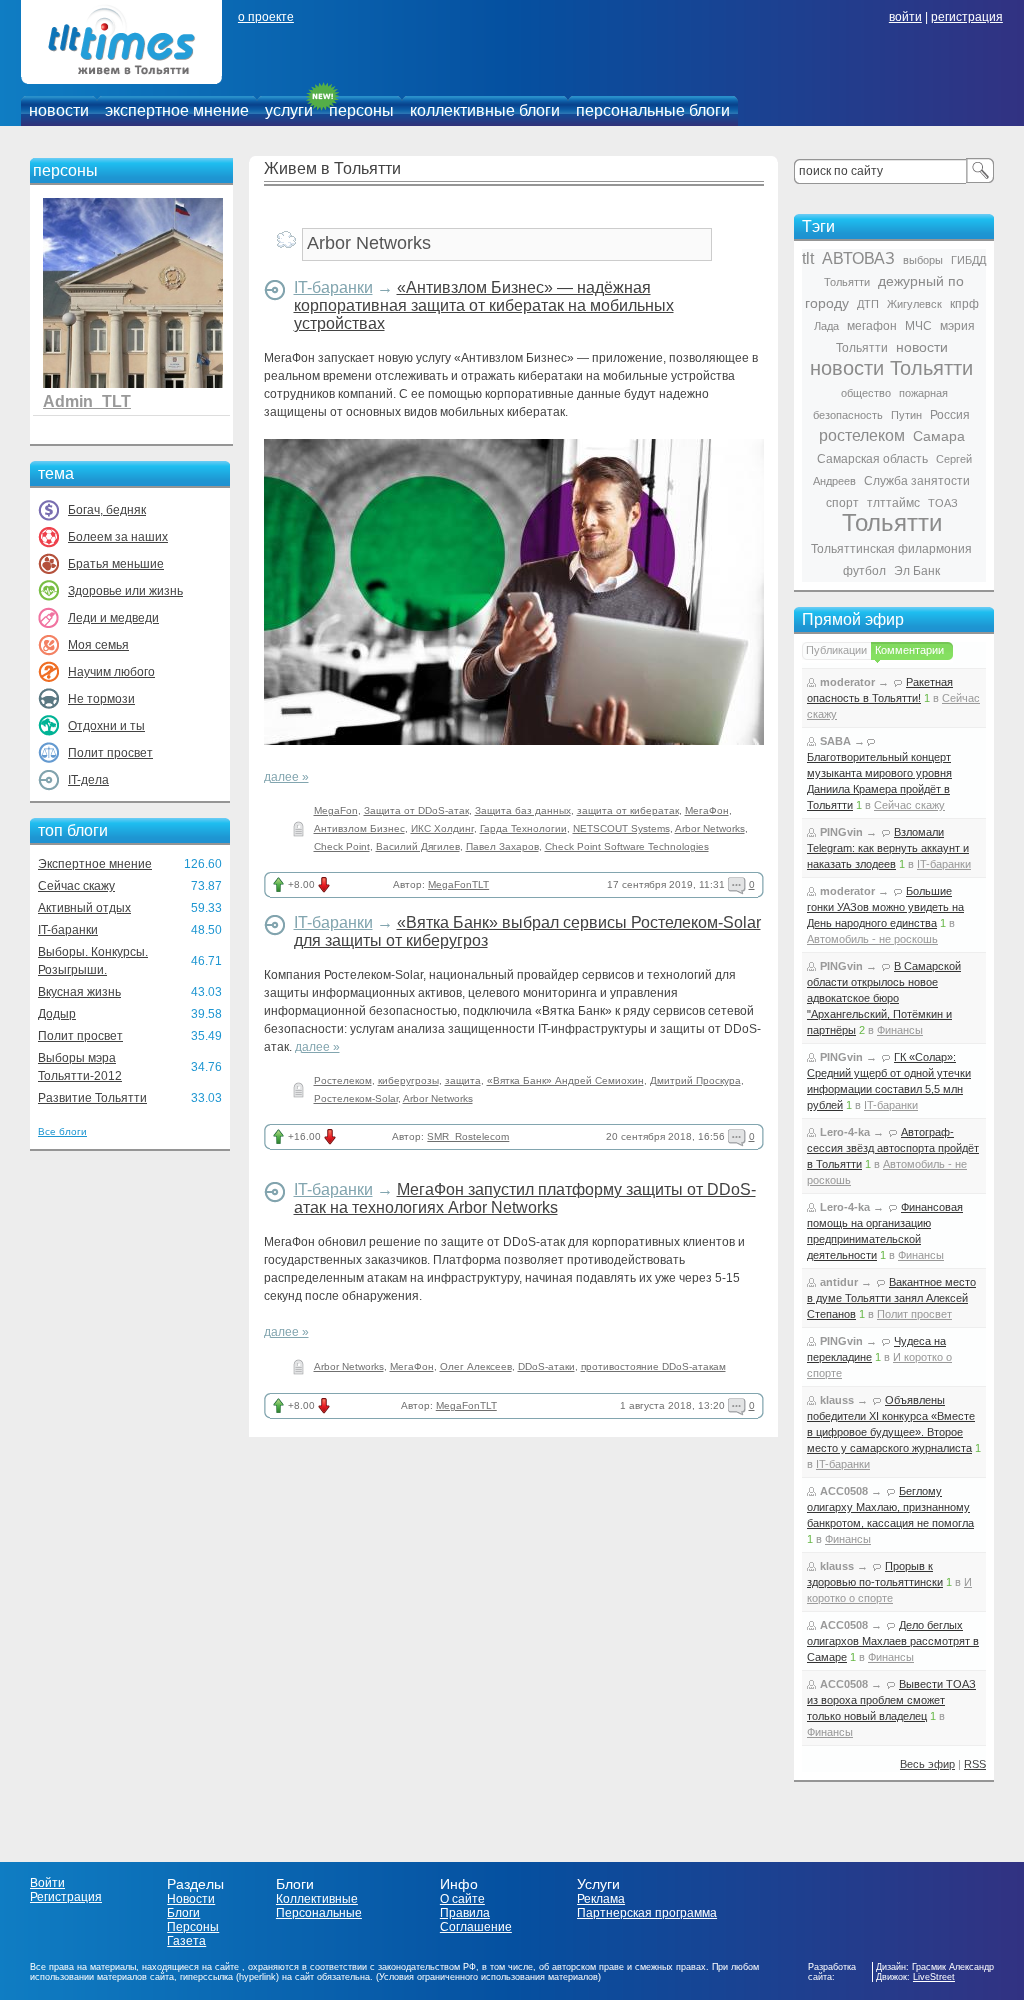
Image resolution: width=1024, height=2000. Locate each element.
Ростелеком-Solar (356, 1098)
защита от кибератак (628, 810)
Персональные (319, 1913)
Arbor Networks (710, 828)
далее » (286, 777)
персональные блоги (653, 110)
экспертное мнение (177, 110)
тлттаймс (893, 503)
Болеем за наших (118, 537)
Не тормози (101, 699)
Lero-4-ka (845, 1132)
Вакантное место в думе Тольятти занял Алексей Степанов (891, 1298)
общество (866, 393)
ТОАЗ (943, 503)
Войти (47, 1883)
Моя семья (98, 645)
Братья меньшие (116, 564)
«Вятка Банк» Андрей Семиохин (565, 1080)
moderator (847, 682)
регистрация (967, 17)
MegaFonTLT (458, 884)
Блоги (183, 1913)
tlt (808, 258)
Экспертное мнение (95, 864)
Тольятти (892, 522)
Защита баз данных (523, 810)
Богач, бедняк (107, 510)
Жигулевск (914, 304)
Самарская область (872, 459)
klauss (837, 1400)
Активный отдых (84, 908)
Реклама (601, 1899)
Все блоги (62, 1131)
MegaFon (336, 810)
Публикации (836, 650)
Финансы (900, 1030)
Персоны (193, 1927)
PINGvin (841, 832)
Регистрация (66, 1897)
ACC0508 (844, 1491)
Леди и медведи (113, 618)
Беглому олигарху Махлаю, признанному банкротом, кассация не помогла (890, 1507)
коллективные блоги (485, 110)
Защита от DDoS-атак (416, 810)
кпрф (964, 304)
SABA (835, 741)
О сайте (462, 1899)
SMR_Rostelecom (468, 1136)
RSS (975, 1764)
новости (59, 110)
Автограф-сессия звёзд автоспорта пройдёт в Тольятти (893, 1148)
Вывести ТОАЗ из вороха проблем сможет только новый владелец (891, 1700)
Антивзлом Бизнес (359, 828)
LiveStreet (934, 1977)
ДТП (868, 304)
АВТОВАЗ (858, 258)
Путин (906, 415)
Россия (950, 415)
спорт (842, 503)
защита (463, 1080)
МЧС (918, 326)
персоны (361, 110)
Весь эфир (927, 1764)
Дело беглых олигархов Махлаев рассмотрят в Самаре (893, 1641)
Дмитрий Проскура (695, 1080)
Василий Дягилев (418, 846)
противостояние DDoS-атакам (653, 1366)
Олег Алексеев (476, 1366)
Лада (826, 326)
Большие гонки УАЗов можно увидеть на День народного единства (885, 907)
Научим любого (111, 672)
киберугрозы (408, 1080)
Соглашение (476, 1927)
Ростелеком (343, 1080)
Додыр (57, 1014)
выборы (923, 260)
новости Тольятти (891, 368)
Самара (939, 436)
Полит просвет (110, 753)
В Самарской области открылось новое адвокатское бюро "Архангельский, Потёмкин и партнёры (884, 998)
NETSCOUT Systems (621, 828)
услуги (289, 110)
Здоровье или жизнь (125, 591)
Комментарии (909, 650)
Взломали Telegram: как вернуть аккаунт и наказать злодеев (888, 848)
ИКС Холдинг (442, 828)
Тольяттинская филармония (891, 549)
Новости (191, 1899)
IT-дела (88, 780)
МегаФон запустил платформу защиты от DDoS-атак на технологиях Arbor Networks (525, 1198)
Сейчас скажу (76, 886)
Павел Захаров (502, 846)
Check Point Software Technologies (627, 846)
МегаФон (707, 810)
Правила (465, 1913)
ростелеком (862, 435)
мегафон (872, 326)
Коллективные (317, 1899)
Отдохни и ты (106, 726)
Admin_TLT (87, 401)
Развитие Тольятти (92, 1098)
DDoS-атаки (546, 1366)
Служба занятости (917, 481)
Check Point (342, 846)
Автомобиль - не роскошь (872, 939)
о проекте (266, 17)
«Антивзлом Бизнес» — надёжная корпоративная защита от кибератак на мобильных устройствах (484, 305)
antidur (839, 1282)
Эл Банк (917, 571)
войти (905, 17)
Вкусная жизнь (79, 992)
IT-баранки (68, 930)
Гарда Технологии (523, 828)
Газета (186, 1941)
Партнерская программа (647, 1913)
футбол (864, 571)
